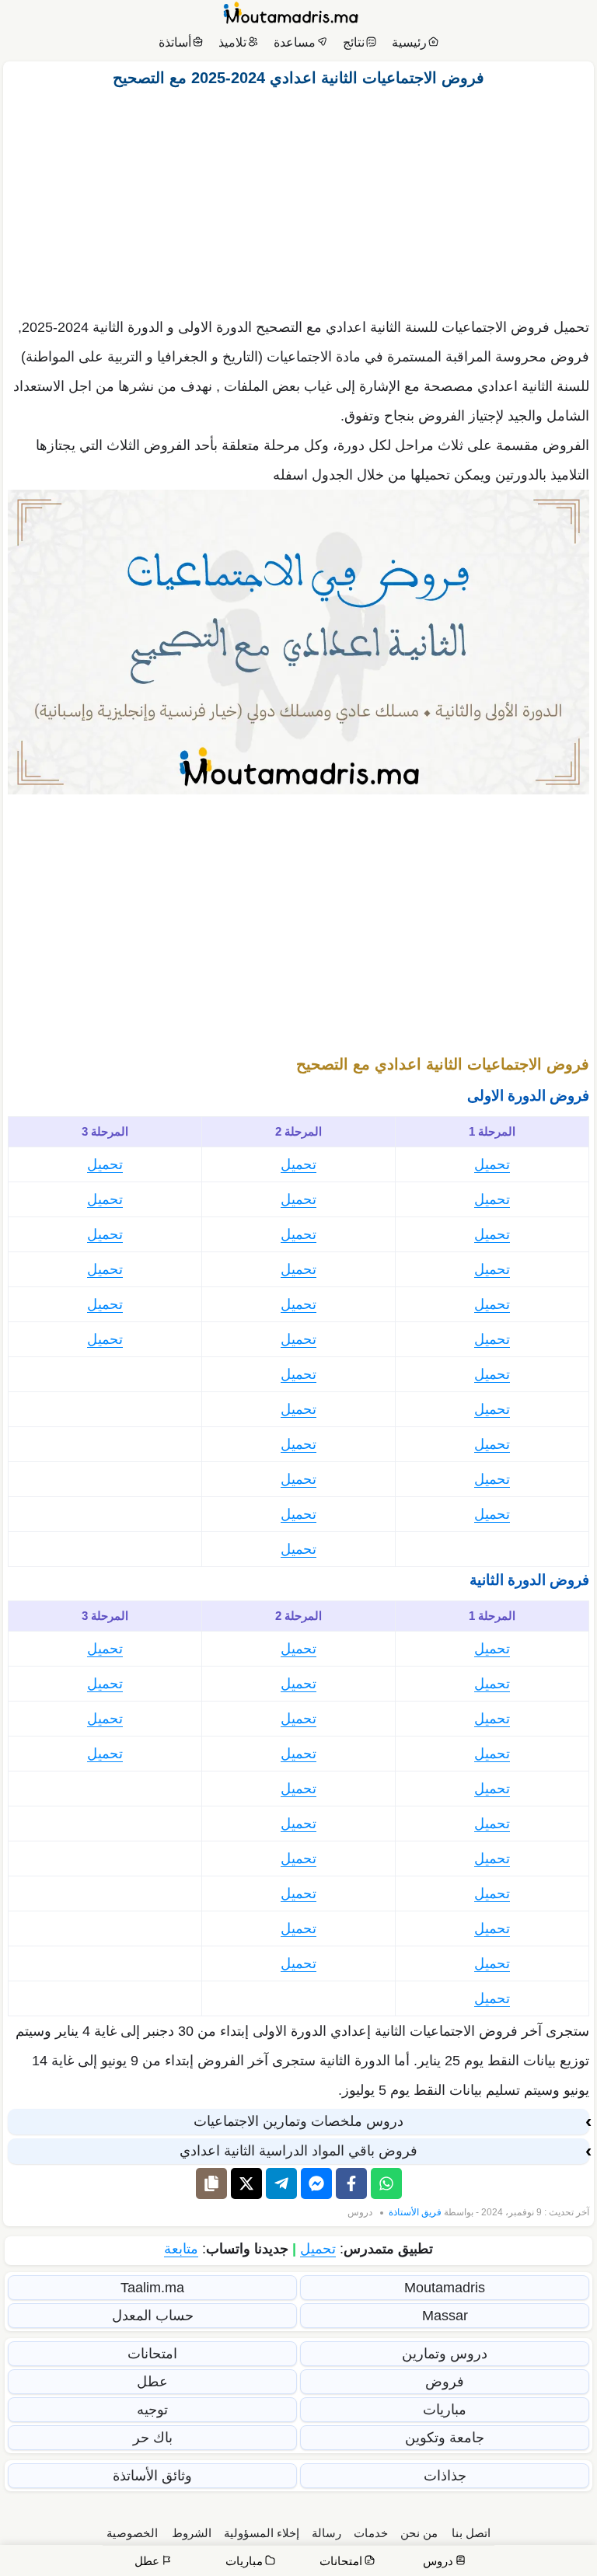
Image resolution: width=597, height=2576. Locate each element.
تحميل (492, 1164)
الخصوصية (132, 2533)
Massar (445, 2316)
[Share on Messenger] (316, 2183)
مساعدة (295, 42)
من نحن (419, 2533)
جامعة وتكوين (445, 2438)
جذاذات (445, 2476)
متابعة (181, 2249)
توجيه (152, 2410)
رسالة (326, 2533)
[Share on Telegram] (281, 2183)
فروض (445, 2382)
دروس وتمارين (445, 2354)
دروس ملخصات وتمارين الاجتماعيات (298, 2121)
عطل (152, 2382)
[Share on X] (246, 2183)
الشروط (192, 2533)
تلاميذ (232, 42)
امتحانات (152, 2354)
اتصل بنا (471, 2533)
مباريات (445, 2410)
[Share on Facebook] (351, 2183)
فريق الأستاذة (415, 2212)
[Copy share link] (211, 2183)
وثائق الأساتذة (152, 2476)
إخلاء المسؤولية (262, 2533)
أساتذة (175, 42)
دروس (360, 2212)
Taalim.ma (152, 2288)
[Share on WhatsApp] (386, 2183)
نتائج (354, 42)
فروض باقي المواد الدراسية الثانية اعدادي (298, 2151)
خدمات (371, 2533)
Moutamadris (445, 2288)
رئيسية (409, 42)
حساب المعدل (153, 2316)
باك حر (153, 2438)
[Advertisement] (298, 198)
